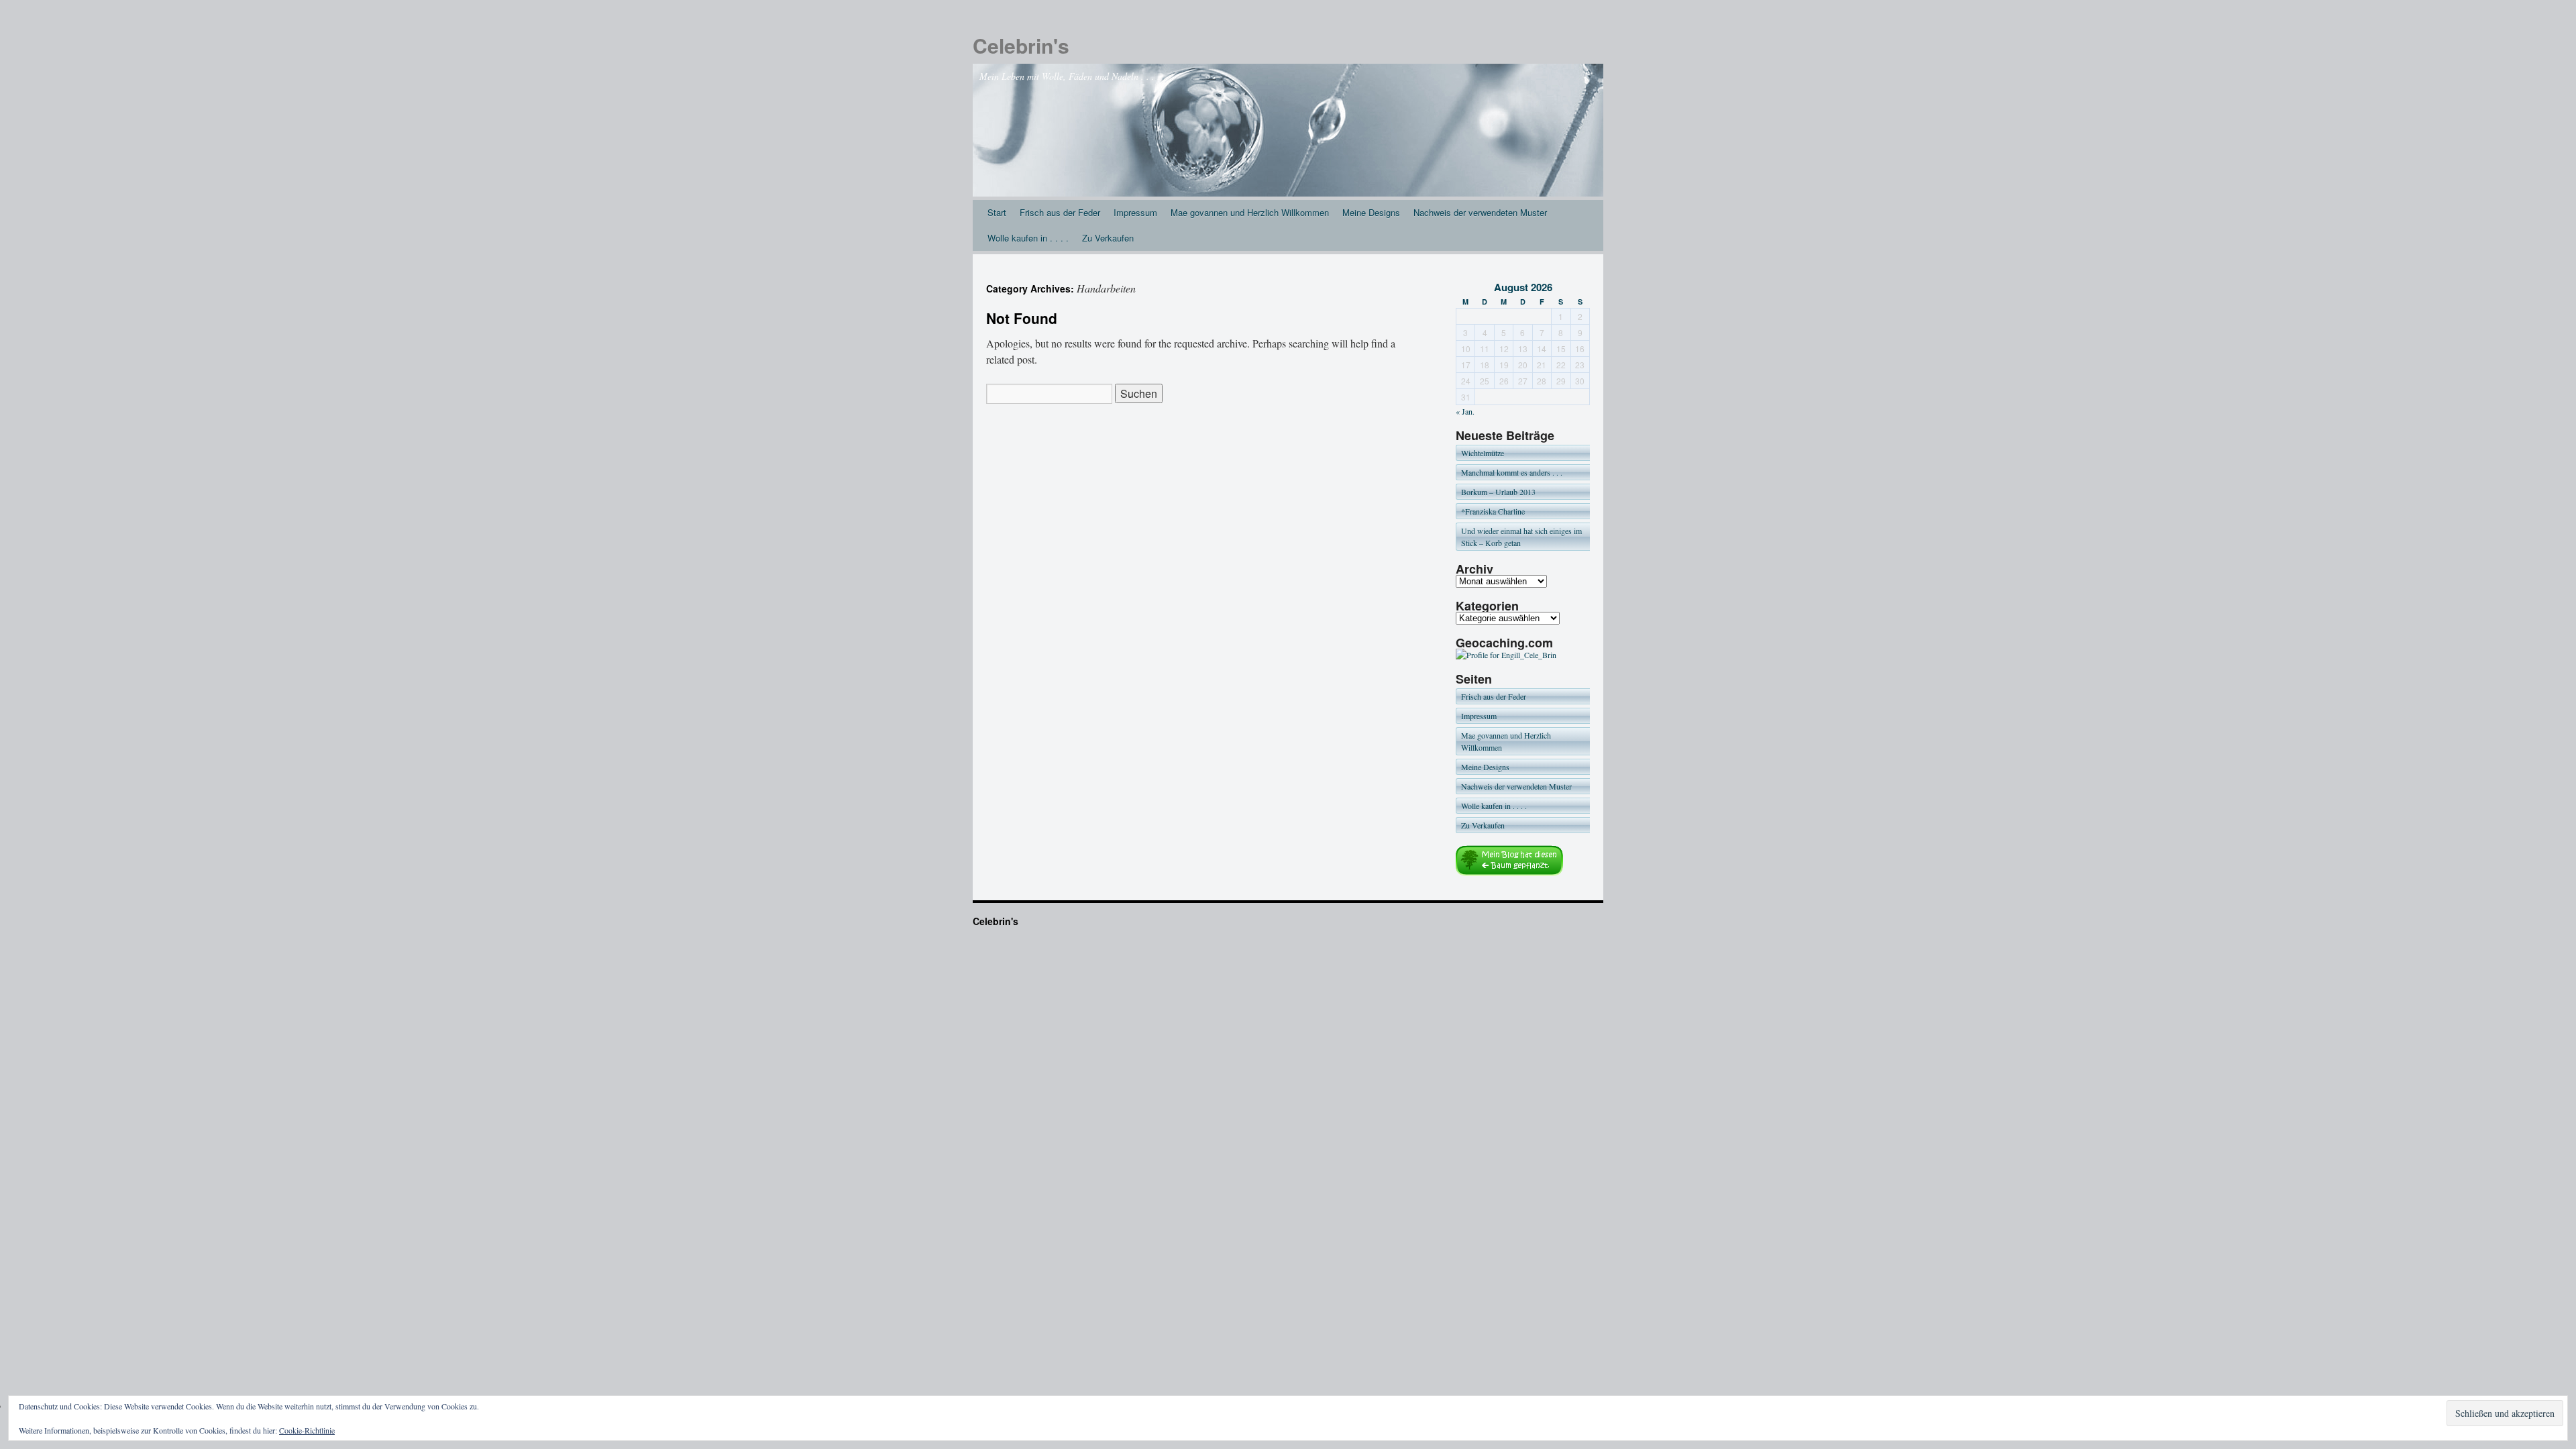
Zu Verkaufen (1108, 238)
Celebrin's (1021, 45)
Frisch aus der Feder (1060, 212)
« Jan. (1465, 411)
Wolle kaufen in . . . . (1028, 238)
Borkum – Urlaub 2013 (1498, 492)
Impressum (1135, 212)
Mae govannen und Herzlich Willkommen (1250, 212)
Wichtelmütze (1483, 453)
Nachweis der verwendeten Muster (1480, 212)
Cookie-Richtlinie (307, 1430)
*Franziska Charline (1493, 511)
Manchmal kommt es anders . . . (1512, 472)
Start (997, 212)
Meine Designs (1371, 212)
